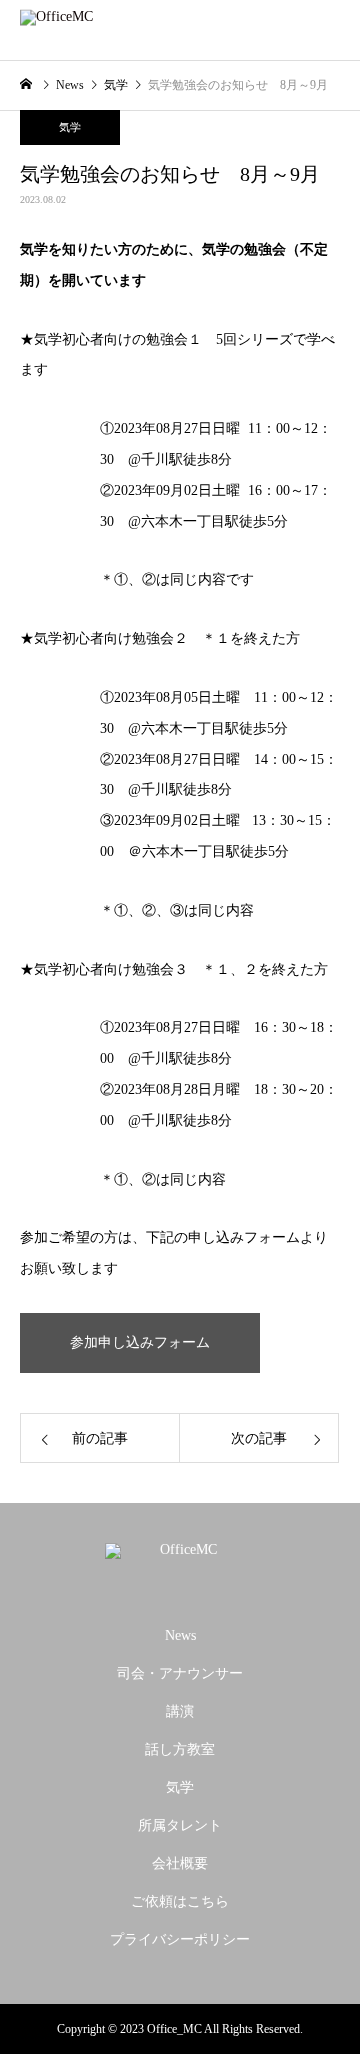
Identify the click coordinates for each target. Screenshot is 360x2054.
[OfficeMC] (180, 1567)
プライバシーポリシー (180, 1939)
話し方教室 (180, 1749)
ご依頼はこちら (180, 1901)
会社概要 (180, 1863)
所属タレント (180, 1825)
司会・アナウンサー (180, 1673)
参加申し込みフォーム (140, 1342)
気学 (70, 127)
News (180, 1635)
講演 (180, 1711)
